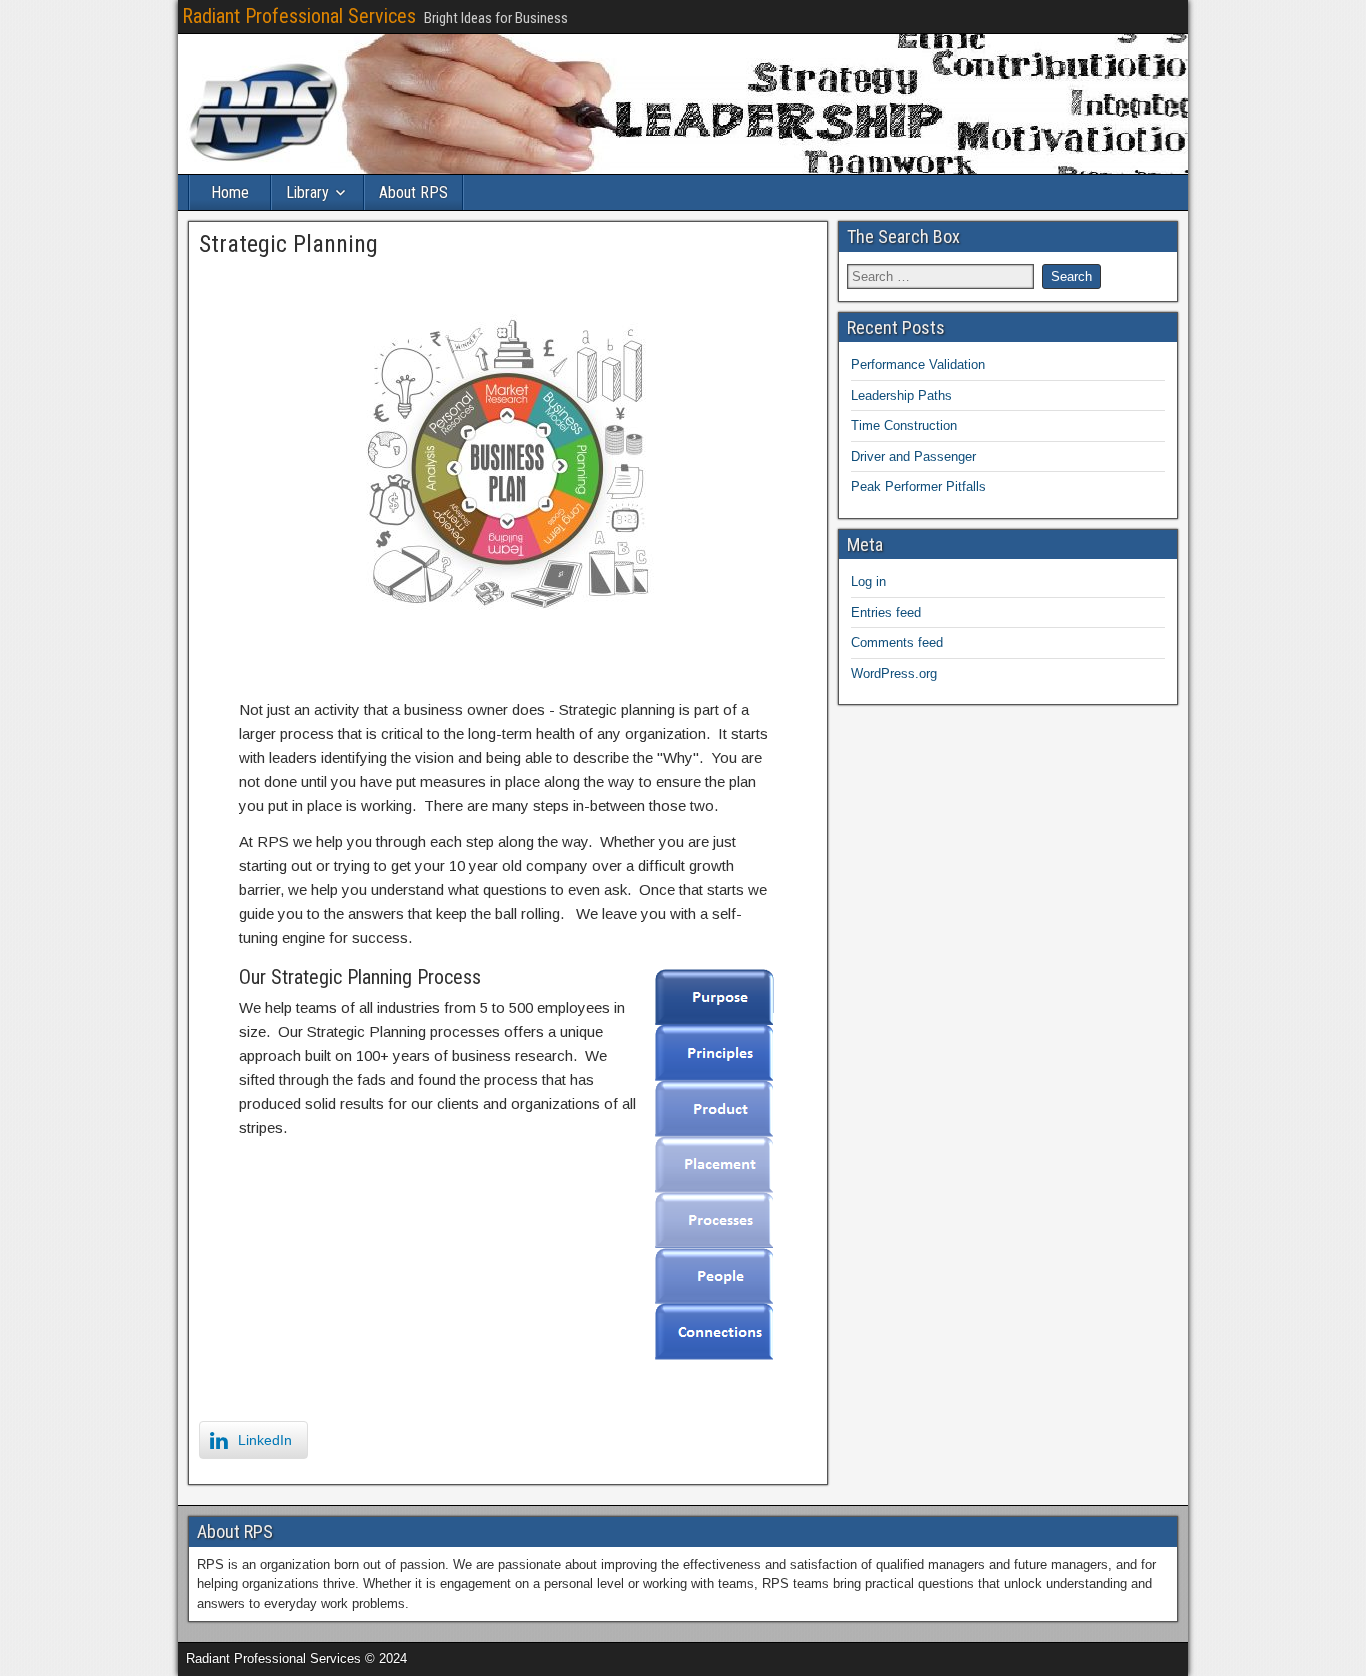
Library (307, 192)
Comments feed (897, 642)
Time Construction (904, 425)
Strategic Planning (288, 244)
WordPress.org (894, 673)
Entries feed (886, 612)
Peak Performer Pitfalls (918, 486)
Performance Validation (918, 364)
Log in (868, 581)
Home (230, 192)
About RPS (413, 192)
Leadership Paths (901, 395)
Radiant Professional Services (299, 16)
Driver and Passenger (913, 456)
